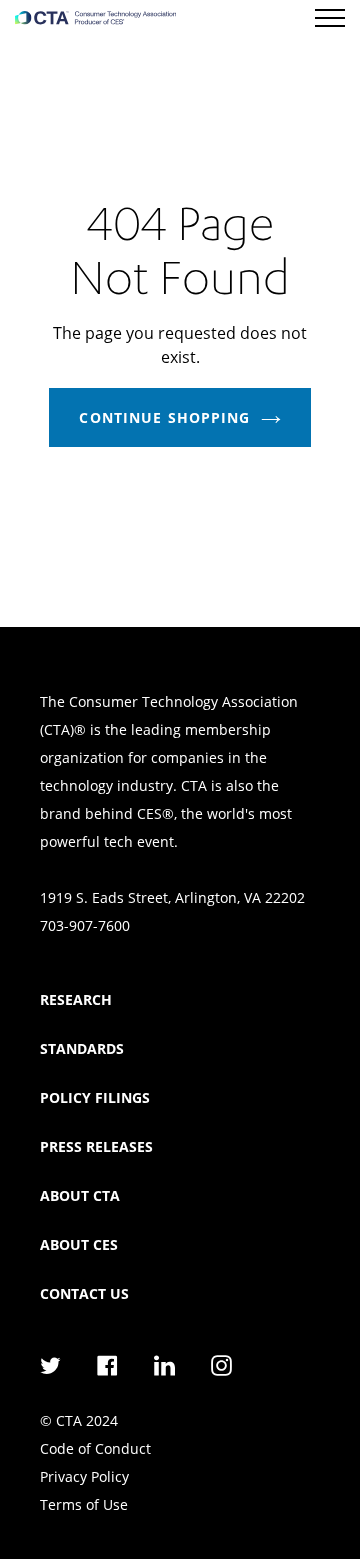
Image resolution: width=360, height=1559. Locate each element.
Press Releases (96, 1146)
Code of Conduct (95, 1448)
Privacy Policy (84, 1476)
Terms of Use (84, 1504)
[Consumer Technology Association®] (95, 18)
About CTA (80, 1195)
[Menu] (330, 18)
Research (76, 999)
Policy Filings (95, 1097)
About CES (79, 1244)
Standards (82, 1048)
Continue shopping (164, 417)
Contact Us (84, 1293)
